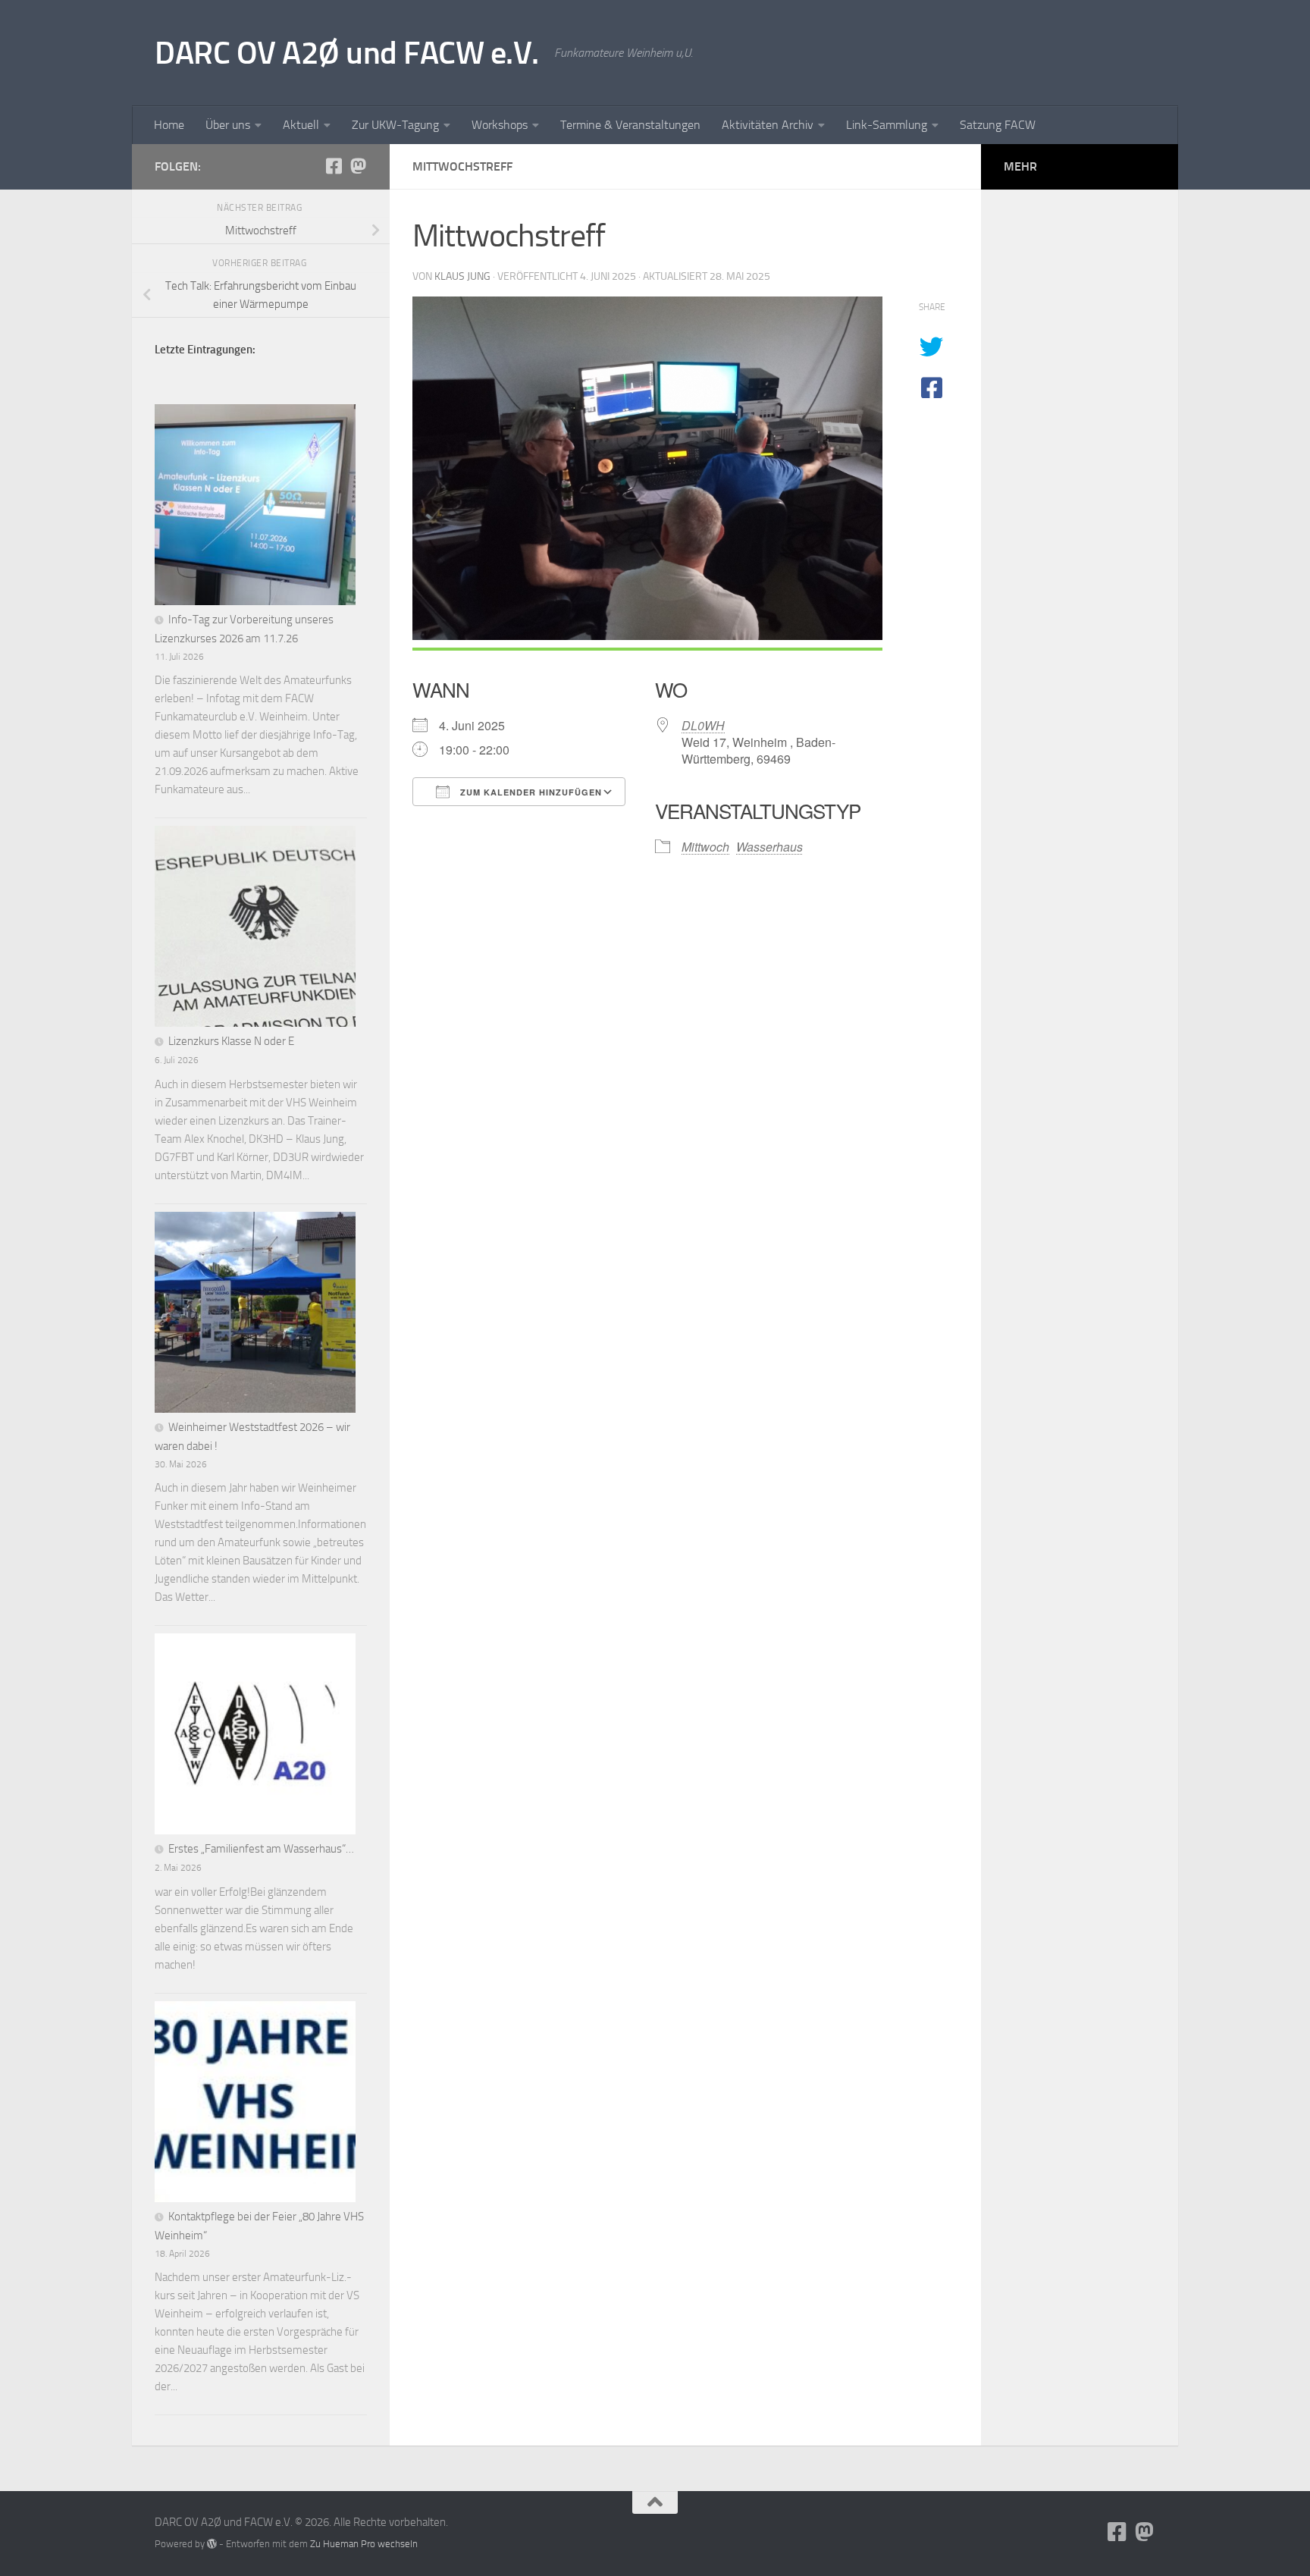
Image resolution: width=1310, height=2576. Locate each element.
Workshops (500, 125)
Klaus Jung (462, 276)
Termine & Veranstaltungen (630, 125)
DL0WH (703, 725)
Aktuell (301, 125)
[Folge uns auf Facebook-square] (334, 166)
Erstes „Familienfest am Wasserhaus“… (261, 1849)
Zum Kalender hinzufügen (530, 792)
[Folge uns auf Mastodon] (358, 166)
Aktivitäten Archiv (768, 125)
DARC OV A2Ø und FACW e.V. (347, 53)
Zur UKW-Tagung (395, 125)
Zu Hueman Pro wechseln (364, 2544)
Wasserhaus (769, 847)
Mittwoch (705, 847)
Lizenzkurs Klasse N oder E (231, 1041)
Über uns (228, 125)
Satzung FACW (998, 125)
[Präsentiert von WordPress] (212, 2544)
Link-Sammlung (887, 125)
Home (169, 125)
